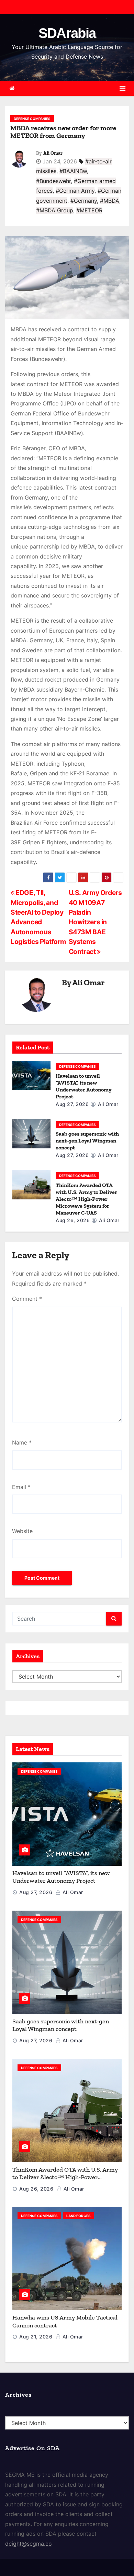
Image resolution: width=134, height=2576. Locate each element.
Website (22, 1531)
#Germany (84, 201)
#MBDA (110, 201)
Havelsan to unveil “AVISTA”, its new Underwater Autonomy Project (83, 1086)
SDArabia (67, 33)
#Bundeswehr (53, 181)
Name (22, 1442)
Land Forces (79, 2216)
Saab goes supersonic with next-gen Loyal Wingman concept (87, 1141)
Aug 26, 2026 (73, 1220)
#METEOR (89, 210)
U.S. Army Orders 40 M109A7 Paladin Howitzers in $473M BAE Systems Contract (95, 922)
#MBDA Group (55, 210)
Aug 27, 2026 (72, 1104)
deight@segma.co (29, 2544)
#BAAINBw (73, 171)
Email (21, 1487)
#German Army (75, 191)
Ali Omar (53, 153)
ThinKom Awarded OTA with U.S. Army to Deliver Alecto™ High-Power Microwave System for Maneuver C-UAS (86, 1199)
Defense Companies (32, 119)
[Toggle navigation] (122, 88)
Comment (27, 1299)
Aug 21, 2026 (36, 2337)
